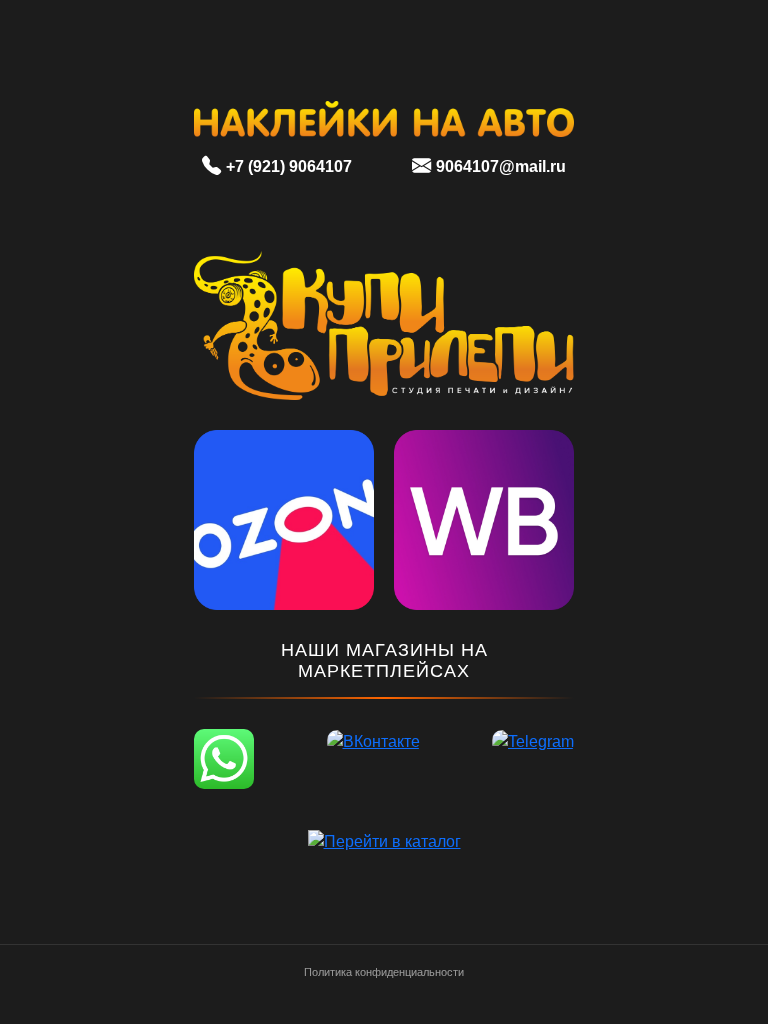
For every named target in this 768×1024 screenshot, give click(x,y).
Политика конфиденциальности (384, 972)
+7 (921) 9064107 (289, 166)
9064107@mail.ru (501, 166)
